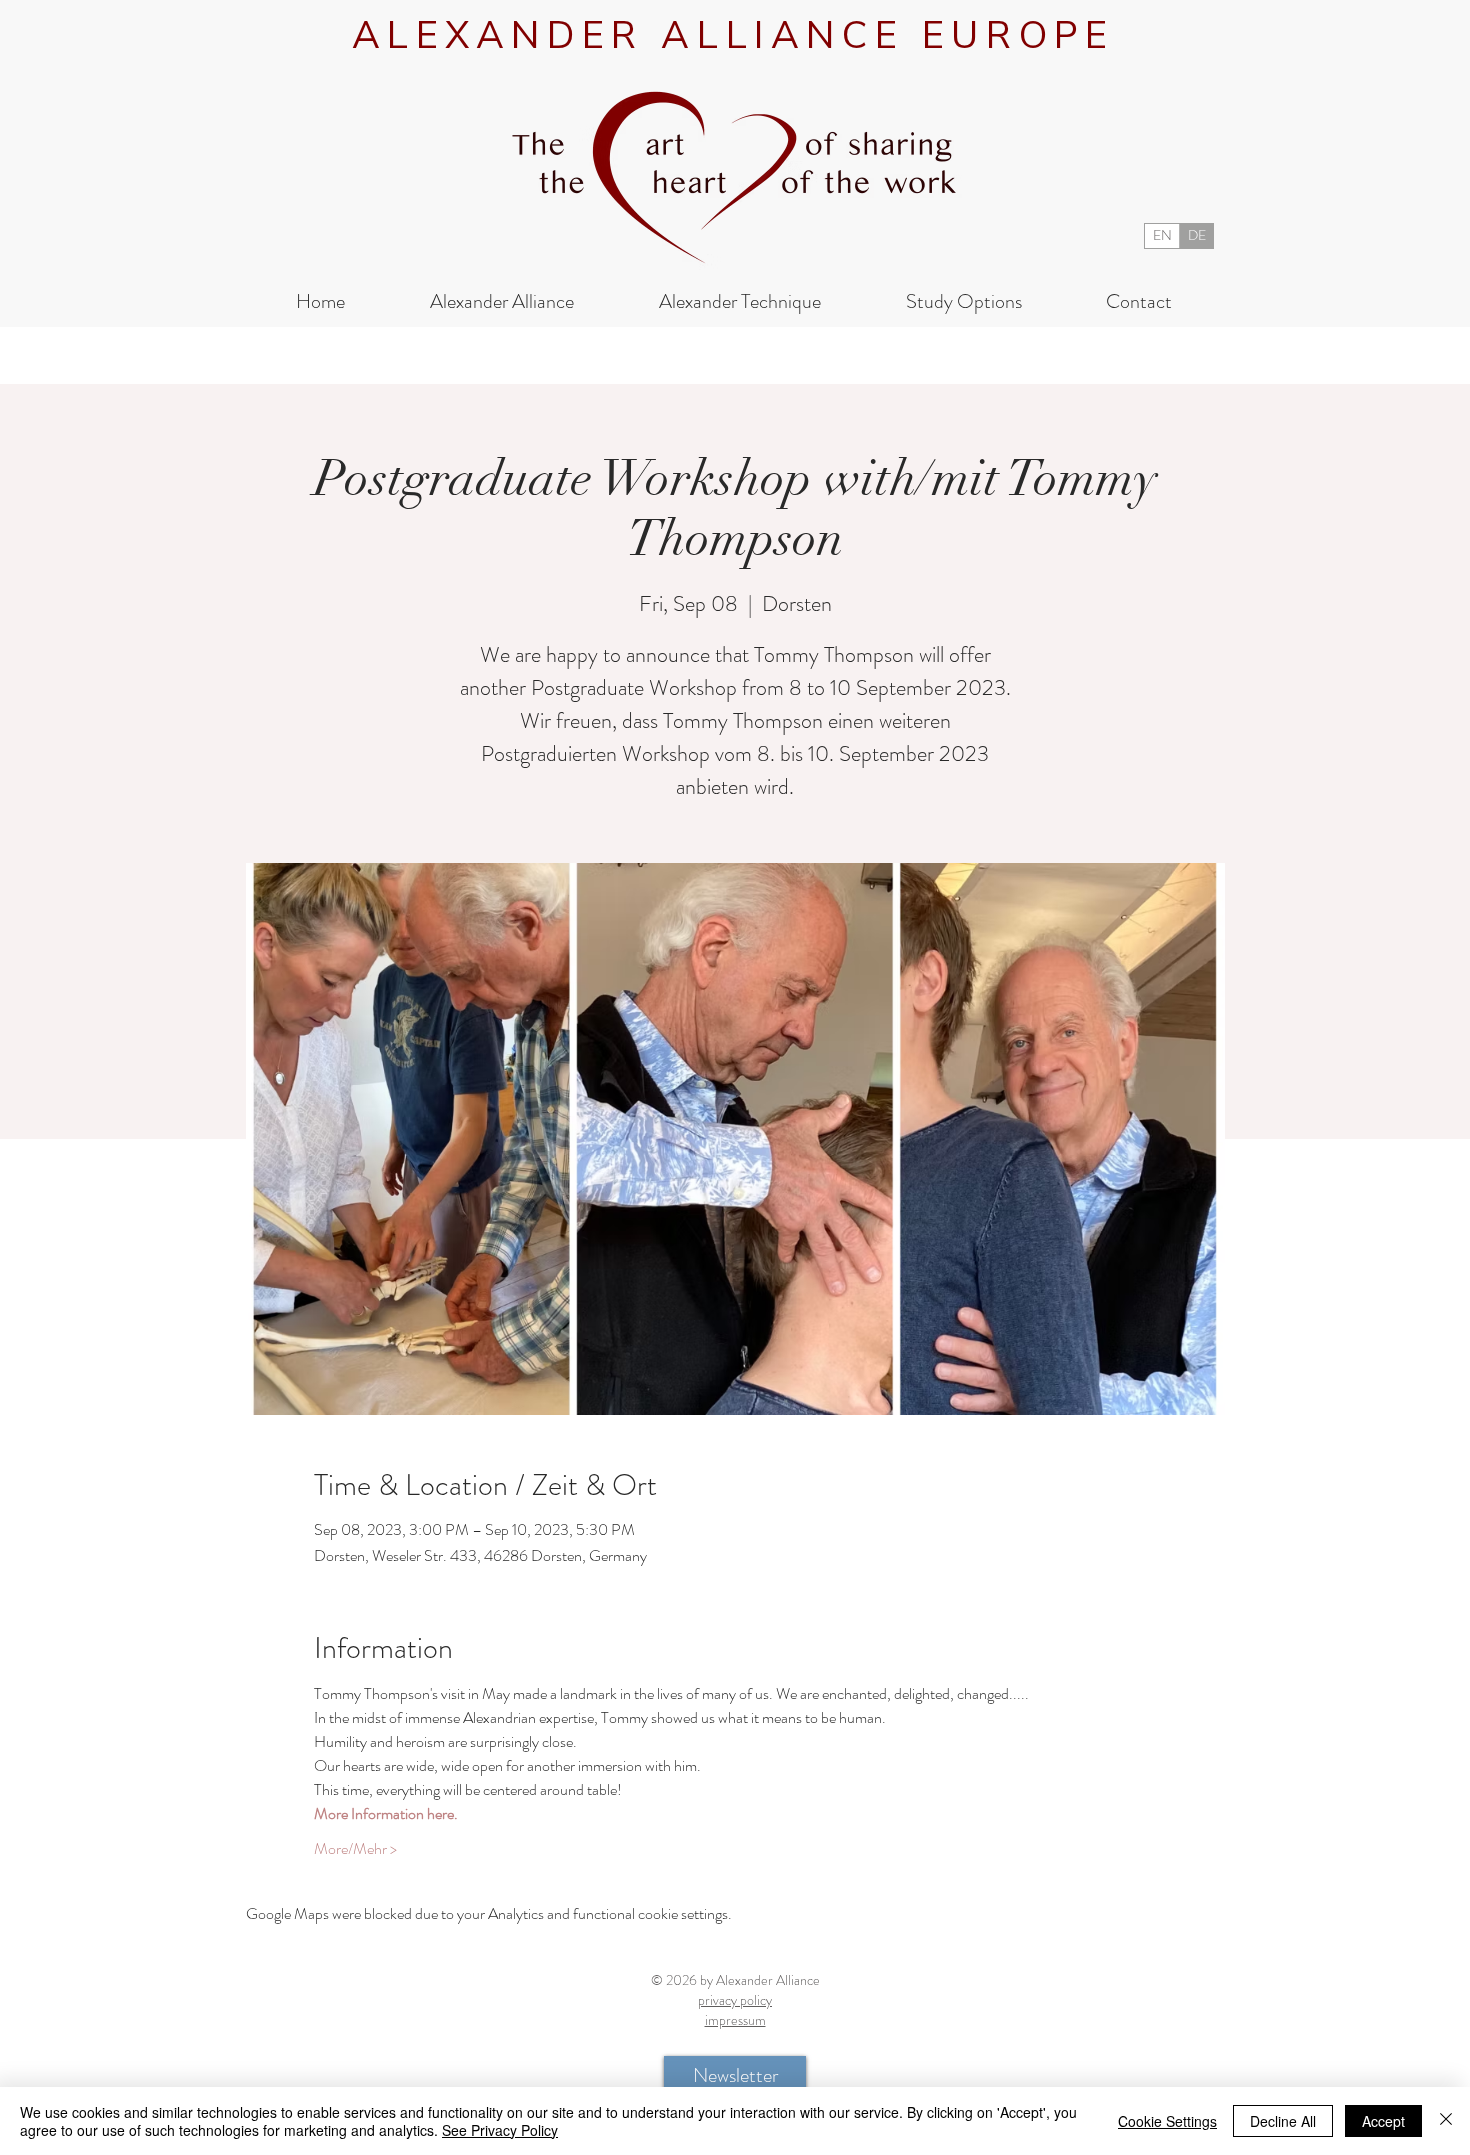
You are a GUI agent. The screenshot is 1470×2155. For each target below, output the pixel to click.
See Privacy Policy (500, 2130)
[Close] (1446, 2121)
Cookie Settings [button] (1167, 2121)
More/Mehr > (355, 1849)
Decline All (1283, 2121)
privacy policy (735, 2000)
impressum (735, 2020)
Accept (1383, 2121)
